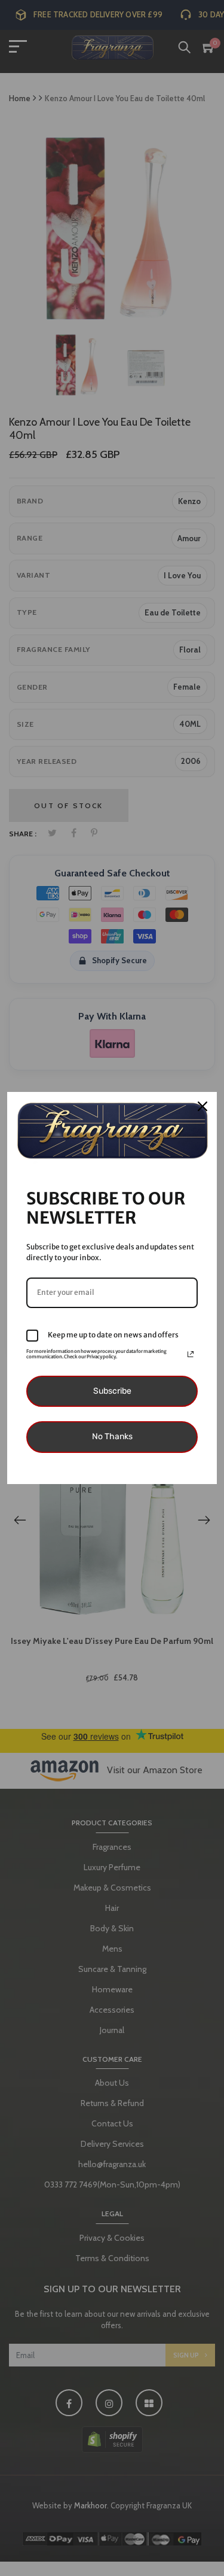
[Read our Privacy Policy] (191, 1354)
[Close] (202, 1106)
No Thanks (112, 1436)
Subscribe (112, 1391)
